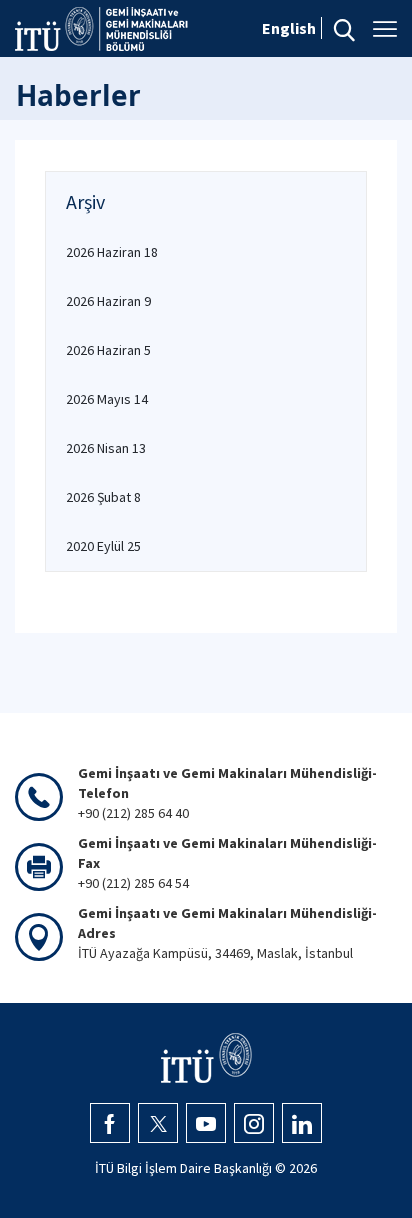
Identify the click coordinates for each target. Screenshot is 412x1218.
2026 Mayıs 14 (107, 399)
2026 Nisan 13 (106, 448)
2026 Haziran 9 (108, 301)
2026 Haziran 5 (108, 350)
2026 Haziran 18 (112, 252)
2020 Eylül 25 (103, 546)
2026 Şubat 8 (103, 497)
